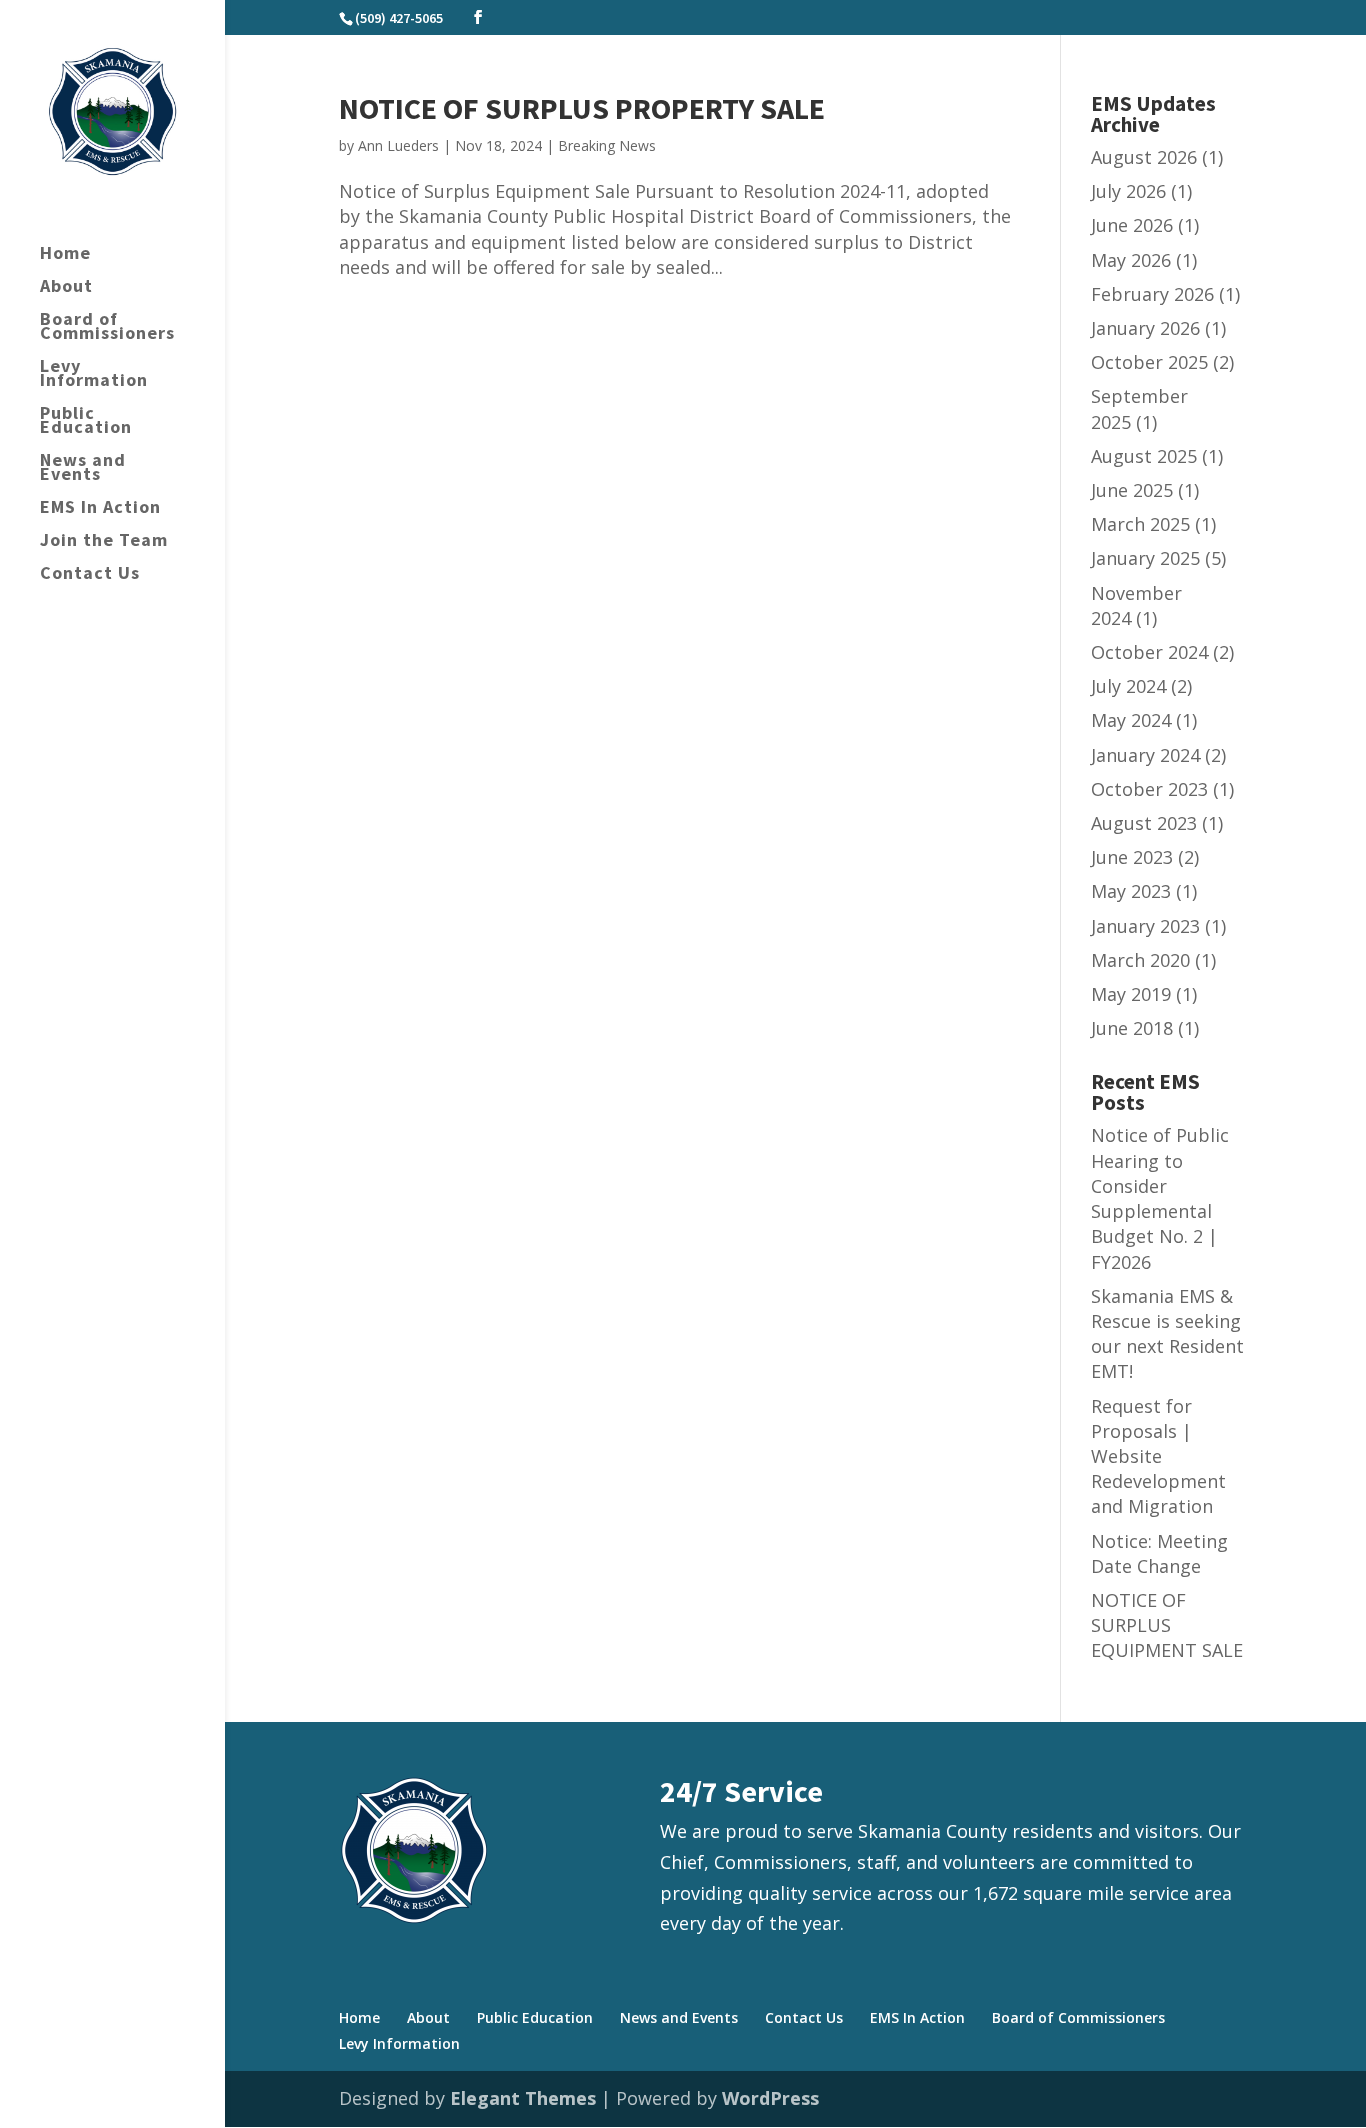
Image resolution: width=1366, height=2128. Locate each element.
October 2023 (1149, 789)
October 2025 (1149, 362)
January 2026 (1145, 328)
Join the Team (104, 542)
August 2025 (1144, 456)
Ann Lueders (398, 145)
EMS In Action (100, 509)
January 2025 (1145, 558)
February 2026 (1152, 294)
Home (65, 255)
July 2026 (1128, 191)
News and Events (83, 469)
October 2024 (1149, 652)
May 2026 (1131, 260)
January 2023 (1145, 926)
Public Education (86, 422)
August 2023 (1144, 823)
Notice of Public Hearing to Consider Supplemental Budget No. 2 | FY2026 (1160, 1198)
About (66, 288)
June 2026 (1132, 225)
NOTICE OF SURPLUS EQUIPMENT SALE (1167, 1625)
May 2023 (1131, 891)
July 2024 (1128, 686)
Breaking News (607, 145)
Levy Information (94, 375)
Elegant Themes (523, 2098)
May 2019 (1131, 994)
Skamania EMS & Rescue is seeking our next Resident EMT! (1167, 1334)
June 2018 (1132, 1028)
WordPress (770, 2098)
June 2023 (1132, 857)
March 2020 (1140, 960)
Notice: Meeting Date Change (1159, 1553)
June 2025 (1132, 490)
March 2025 (1140, 524)
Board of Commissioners (107, 328)
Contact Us (90, 575)
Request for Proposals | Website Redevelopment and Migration (1158, 1456)
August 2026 (1144, 157)
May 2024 (1131, 720)
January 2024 (1145, 755)
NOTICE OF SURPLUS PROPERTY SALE (582, 108)
